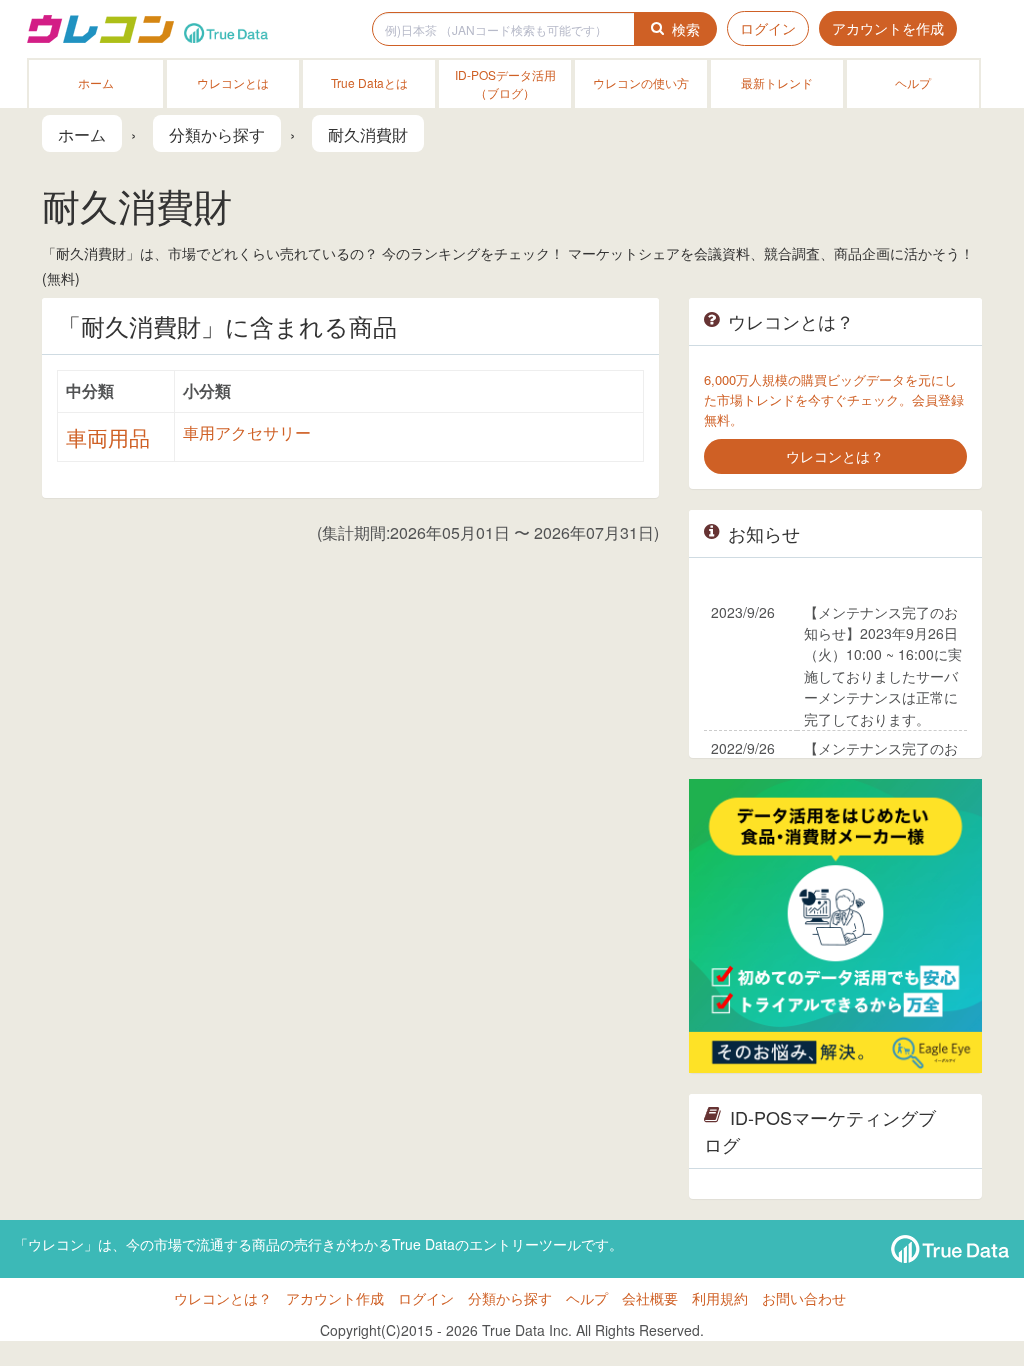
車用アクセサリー (247, 432)
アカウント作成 (335, 1298)
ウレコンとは (233, 82)
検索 (686, 29)
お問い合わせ (804, 1298)
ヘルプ (913, 82)
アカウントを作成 (888, 28)
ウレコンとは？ (223, 1298)
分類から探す (510, 1298)
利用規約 (720, 1298)
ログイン (768, 28)
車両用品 (108, 437)
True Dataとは (369, 82)
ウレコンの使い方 (641, 82)
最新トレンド (777, 82)
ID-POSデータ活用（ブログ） (505, 83)
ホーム (96, 82)
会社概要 (650, 1298)
